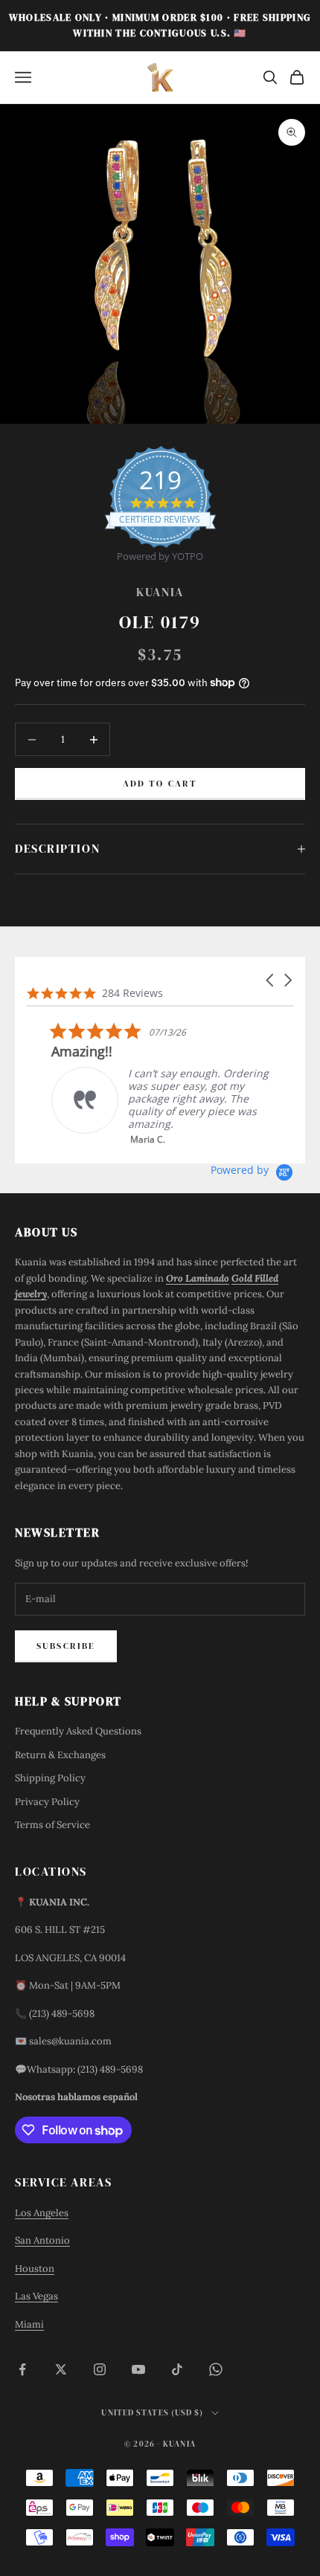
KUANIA (160, 592)
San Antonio (42, 2240)
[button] (271, 980)
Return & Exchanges (60, 1755)
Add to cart (160, 784)
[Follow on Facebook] (22, 2369)
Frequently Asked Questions (78, 1731)
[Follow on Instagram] (100, 2369)
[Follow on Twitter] (61, 2369)
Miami (29, 2324)
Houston (35, 2269)
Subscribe (66, 1646)
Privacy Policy (47, 1802)
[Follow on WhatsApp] (216, 2369)
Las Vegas (36, 2296)
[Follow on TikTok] (177, 2369)
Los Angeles (42, 2213)
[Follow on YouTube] (138, 2369)
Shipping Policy (50, 1778)
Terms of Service (52, 1825)
